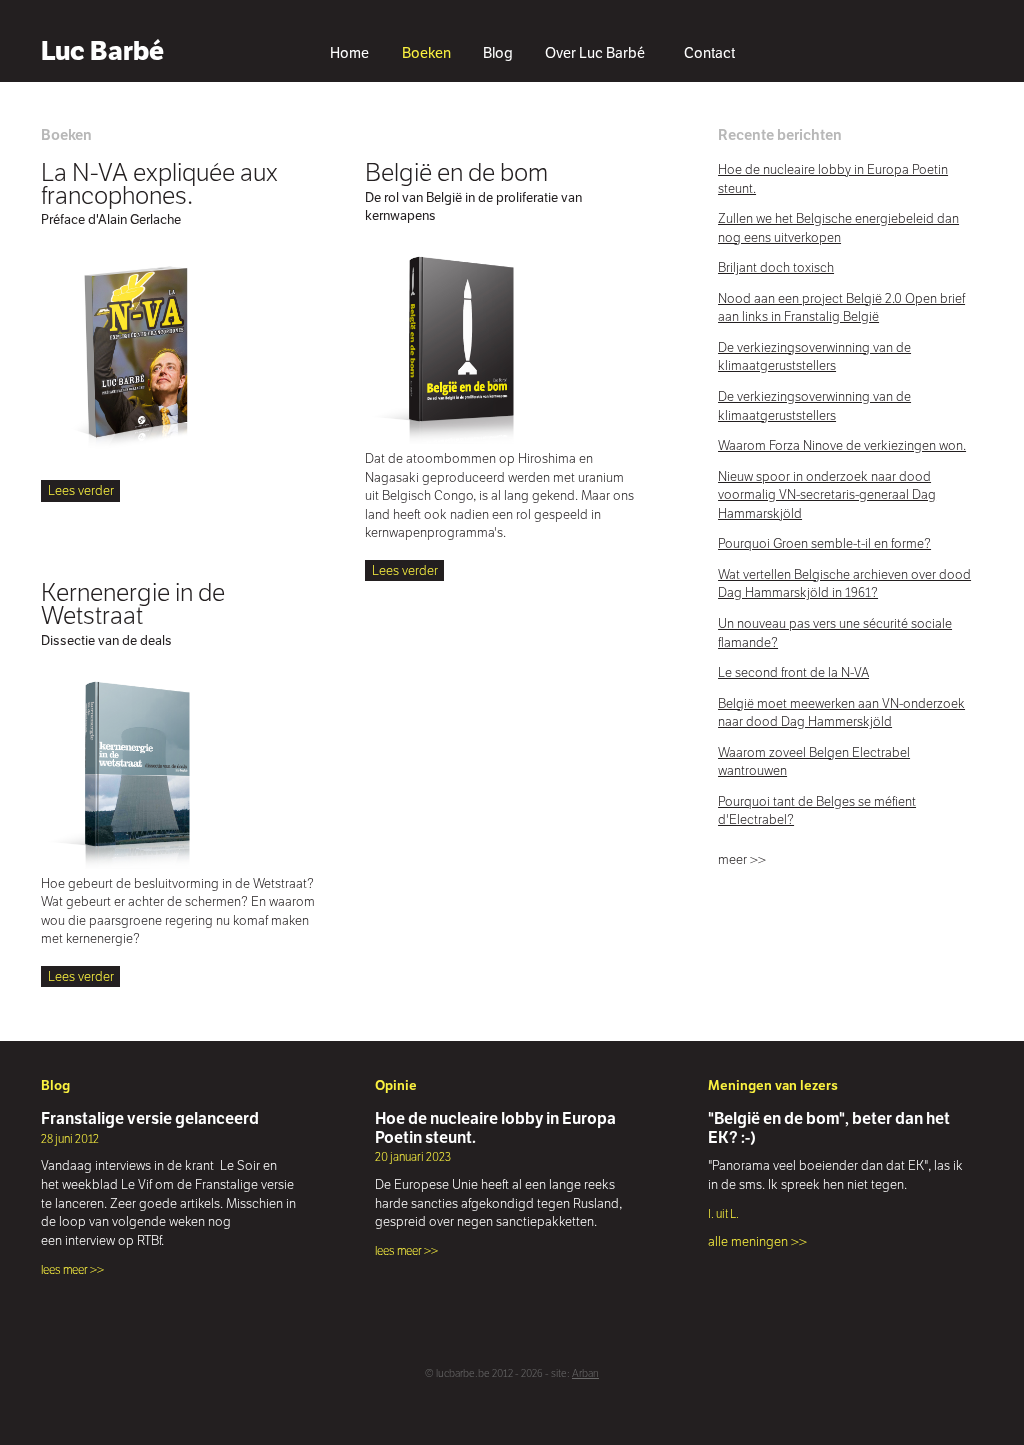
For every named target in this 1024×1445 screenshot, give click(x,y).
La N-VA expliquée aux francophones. (159, 183)
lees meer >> (72, 1269)
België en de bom (456, 172)
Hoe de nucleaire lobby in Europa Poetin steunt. (495, 1127)
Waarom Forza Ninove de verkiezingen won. (842, 445)
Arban (585, 1373)
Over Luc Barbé (595, 53)
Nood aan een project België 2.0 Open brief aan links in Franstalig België (841, 308)
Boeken (426, 53)
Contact (709, 53)
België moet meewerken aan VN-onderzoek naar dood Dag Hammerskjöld (841, 713)
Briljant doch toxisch (776, 267)
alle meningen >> (757, 1241)
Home (349, 53)
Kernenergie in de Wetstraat (133, 603)
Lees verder (81, 490)
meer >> (742, 859)
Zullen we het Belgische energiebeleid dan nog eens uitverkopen (838, 228)
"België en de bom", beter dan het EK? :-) (829, 1127)
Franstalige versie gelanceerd (150, 1118)
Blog (498, 53)
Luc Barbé (102, 50)
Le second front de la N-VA (793, 672)
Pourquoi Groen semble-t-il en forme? (824, 543)
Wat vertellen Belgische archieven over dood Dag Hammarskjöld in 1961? (844, 584)
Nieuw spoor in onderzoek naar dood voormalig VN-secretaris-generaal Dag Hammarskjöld (827, 495)
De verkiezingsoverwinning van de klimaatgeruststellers (814, 357)
